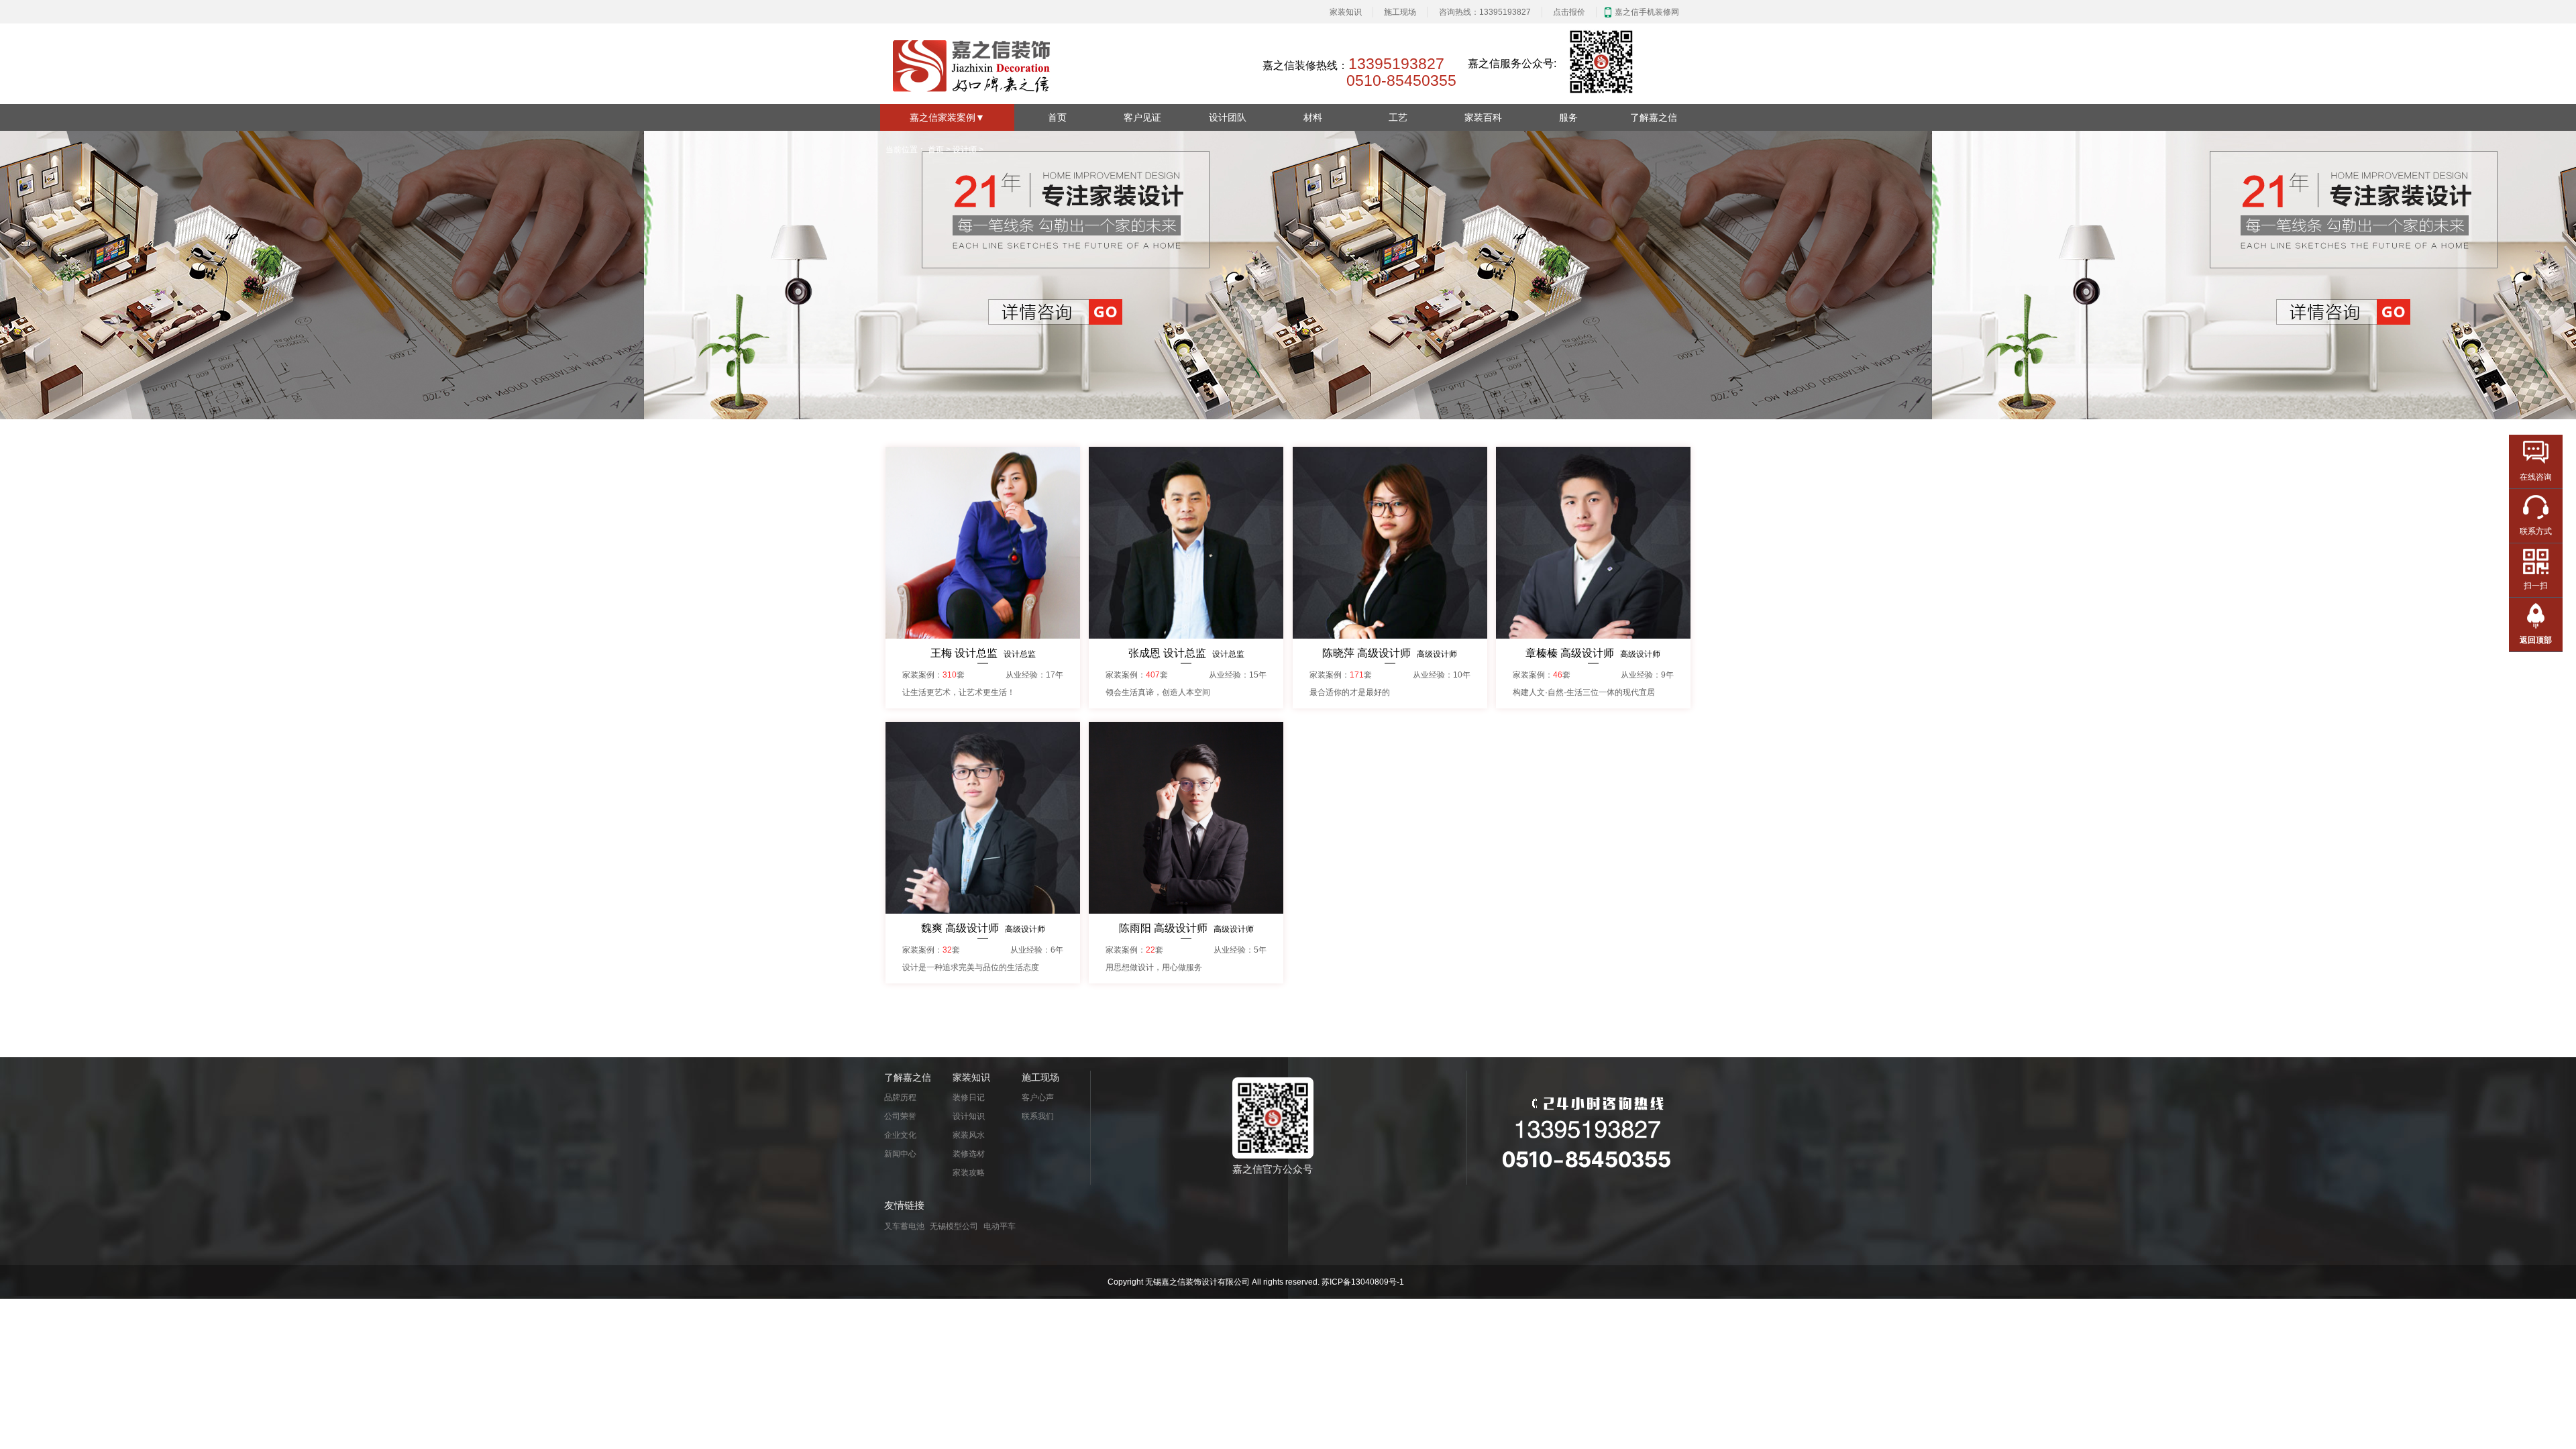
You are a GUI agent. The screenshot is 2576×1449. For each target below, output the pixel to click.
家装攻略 (969, 1173)
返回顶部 (2536, 640)
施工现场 (1400, 12)
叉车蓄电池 (904, 1226)
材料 (1313, 117)
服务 (1568, 117)
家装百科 (1483, 117)
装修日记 (969, 1097)
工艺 (1398, 117)
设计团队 (1228, 117)
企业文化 (900, 1135)
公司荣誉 (900, 1116)
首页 (1057, 117)
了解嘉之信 (1654, 117)
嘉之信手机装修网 (1647, 12)
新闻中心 (900, 1154)
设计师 (965, 150)
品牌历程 (900, 1097)
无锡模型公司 (954, 1226)
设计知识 (969, 1116)
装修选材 (969, 1154)
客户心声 (1038, 1097)
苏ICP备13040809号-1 (1363, 1282)
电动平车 (1000, 1226)
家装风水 (969, 1135)
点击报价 (1569, 12)
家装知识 (1346, 12)
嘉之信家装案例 (947, 117)
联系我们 (1038, 1116)
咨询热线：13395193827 (1485, 12)
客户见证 (1142, 117)
